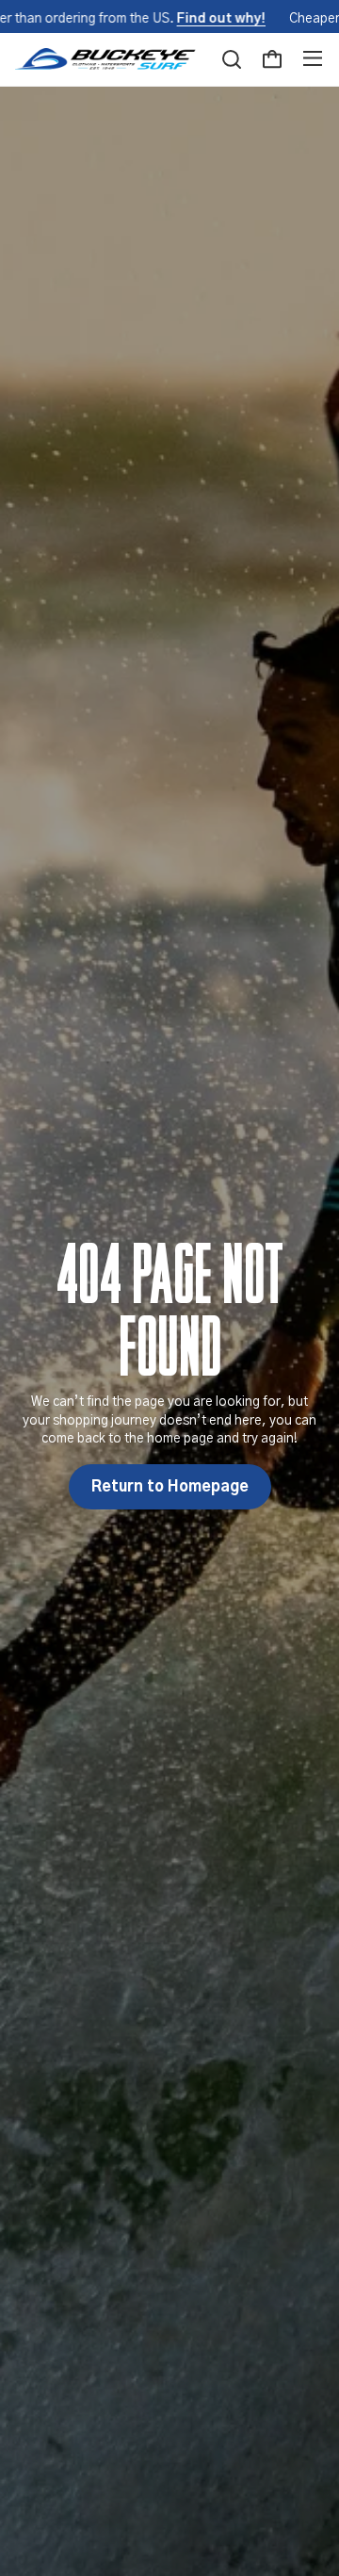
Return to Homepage (170, 1487)
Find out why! (221, 19)
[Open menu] (313, 59)
